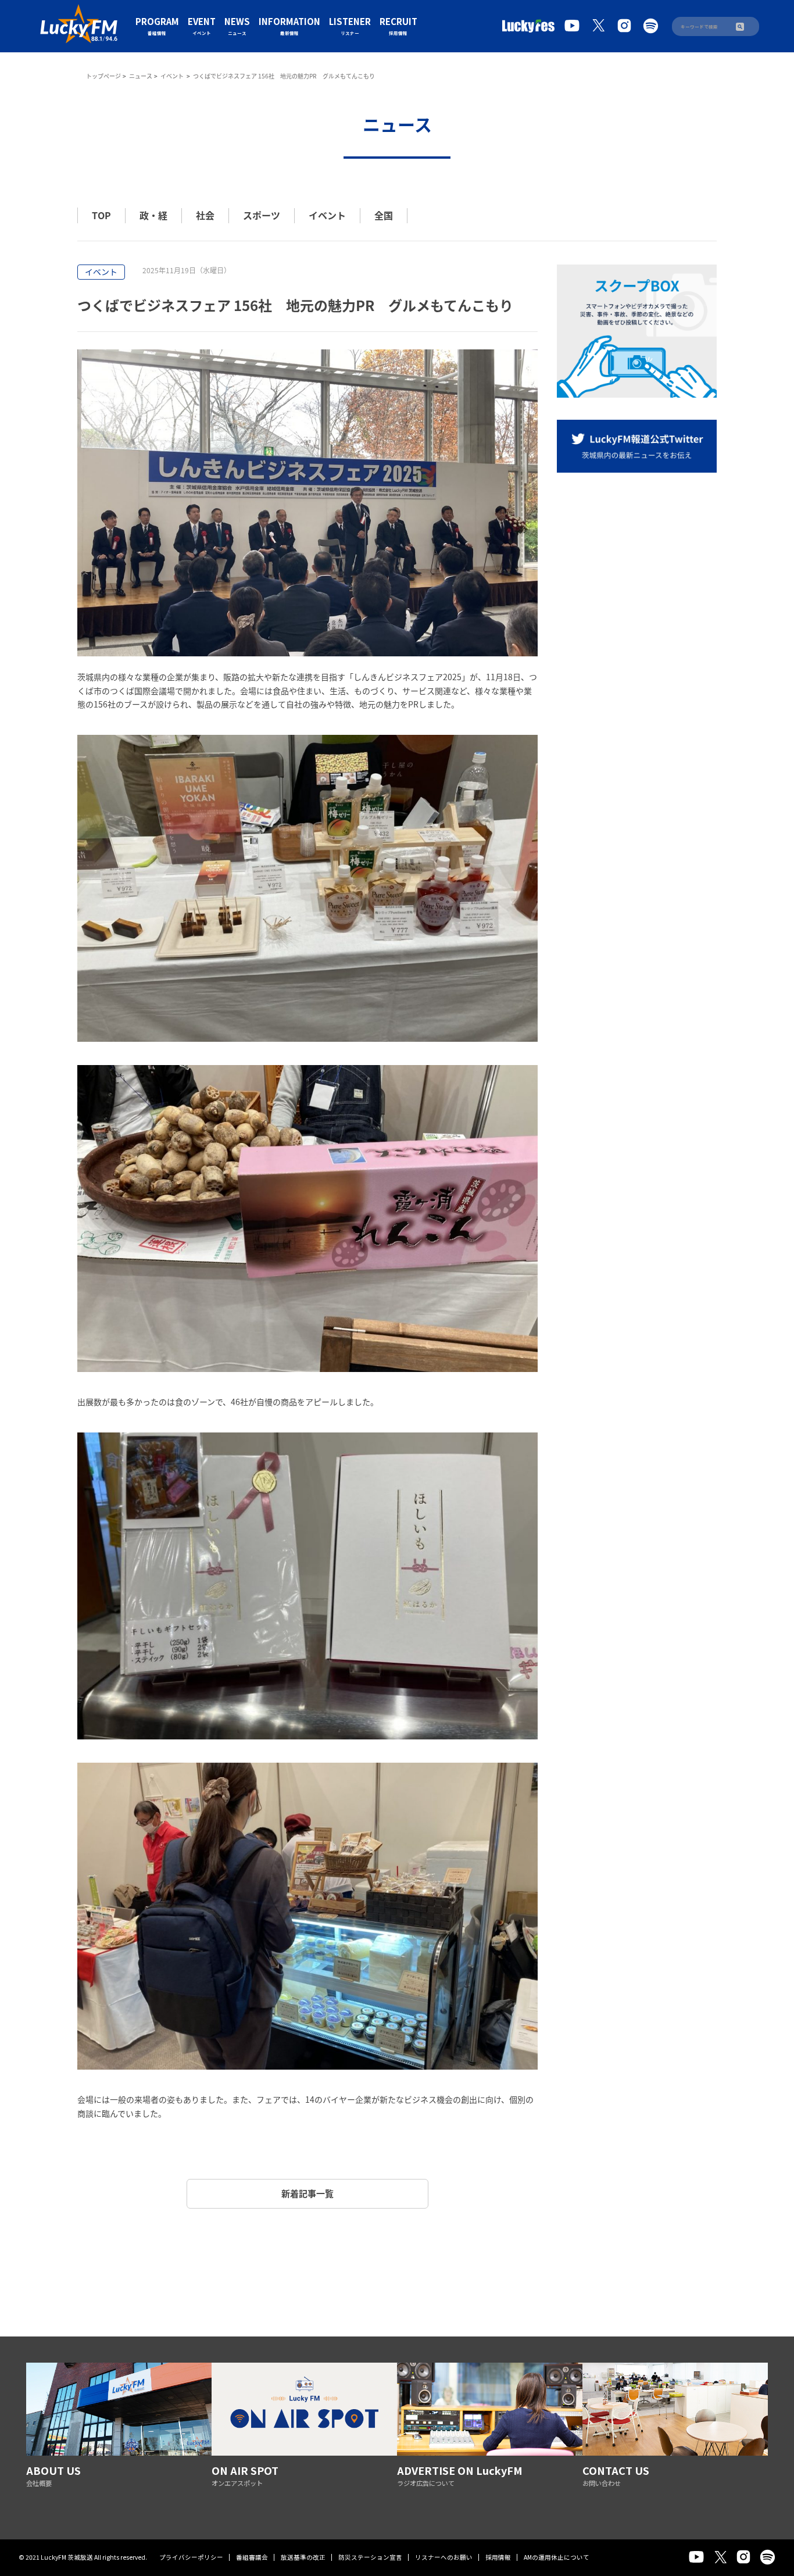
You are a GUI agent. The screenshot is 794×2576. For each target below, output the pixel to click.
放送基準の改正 (303, 2557)
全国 (384, 215)
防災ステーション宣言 (370, 2557)
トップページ (103, 76)
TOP (101, 215)
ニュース (141, 76)
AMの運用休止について (557, 2557)
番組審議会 (252, 2557)
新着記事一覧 (307, 2193)
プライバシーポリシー (191, 2557)
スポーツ (262, 215)
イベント (173, 76)
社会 (205, 215)
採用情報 (498, 2557)
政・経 (153, 215)
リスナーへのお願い (444, 2557)
